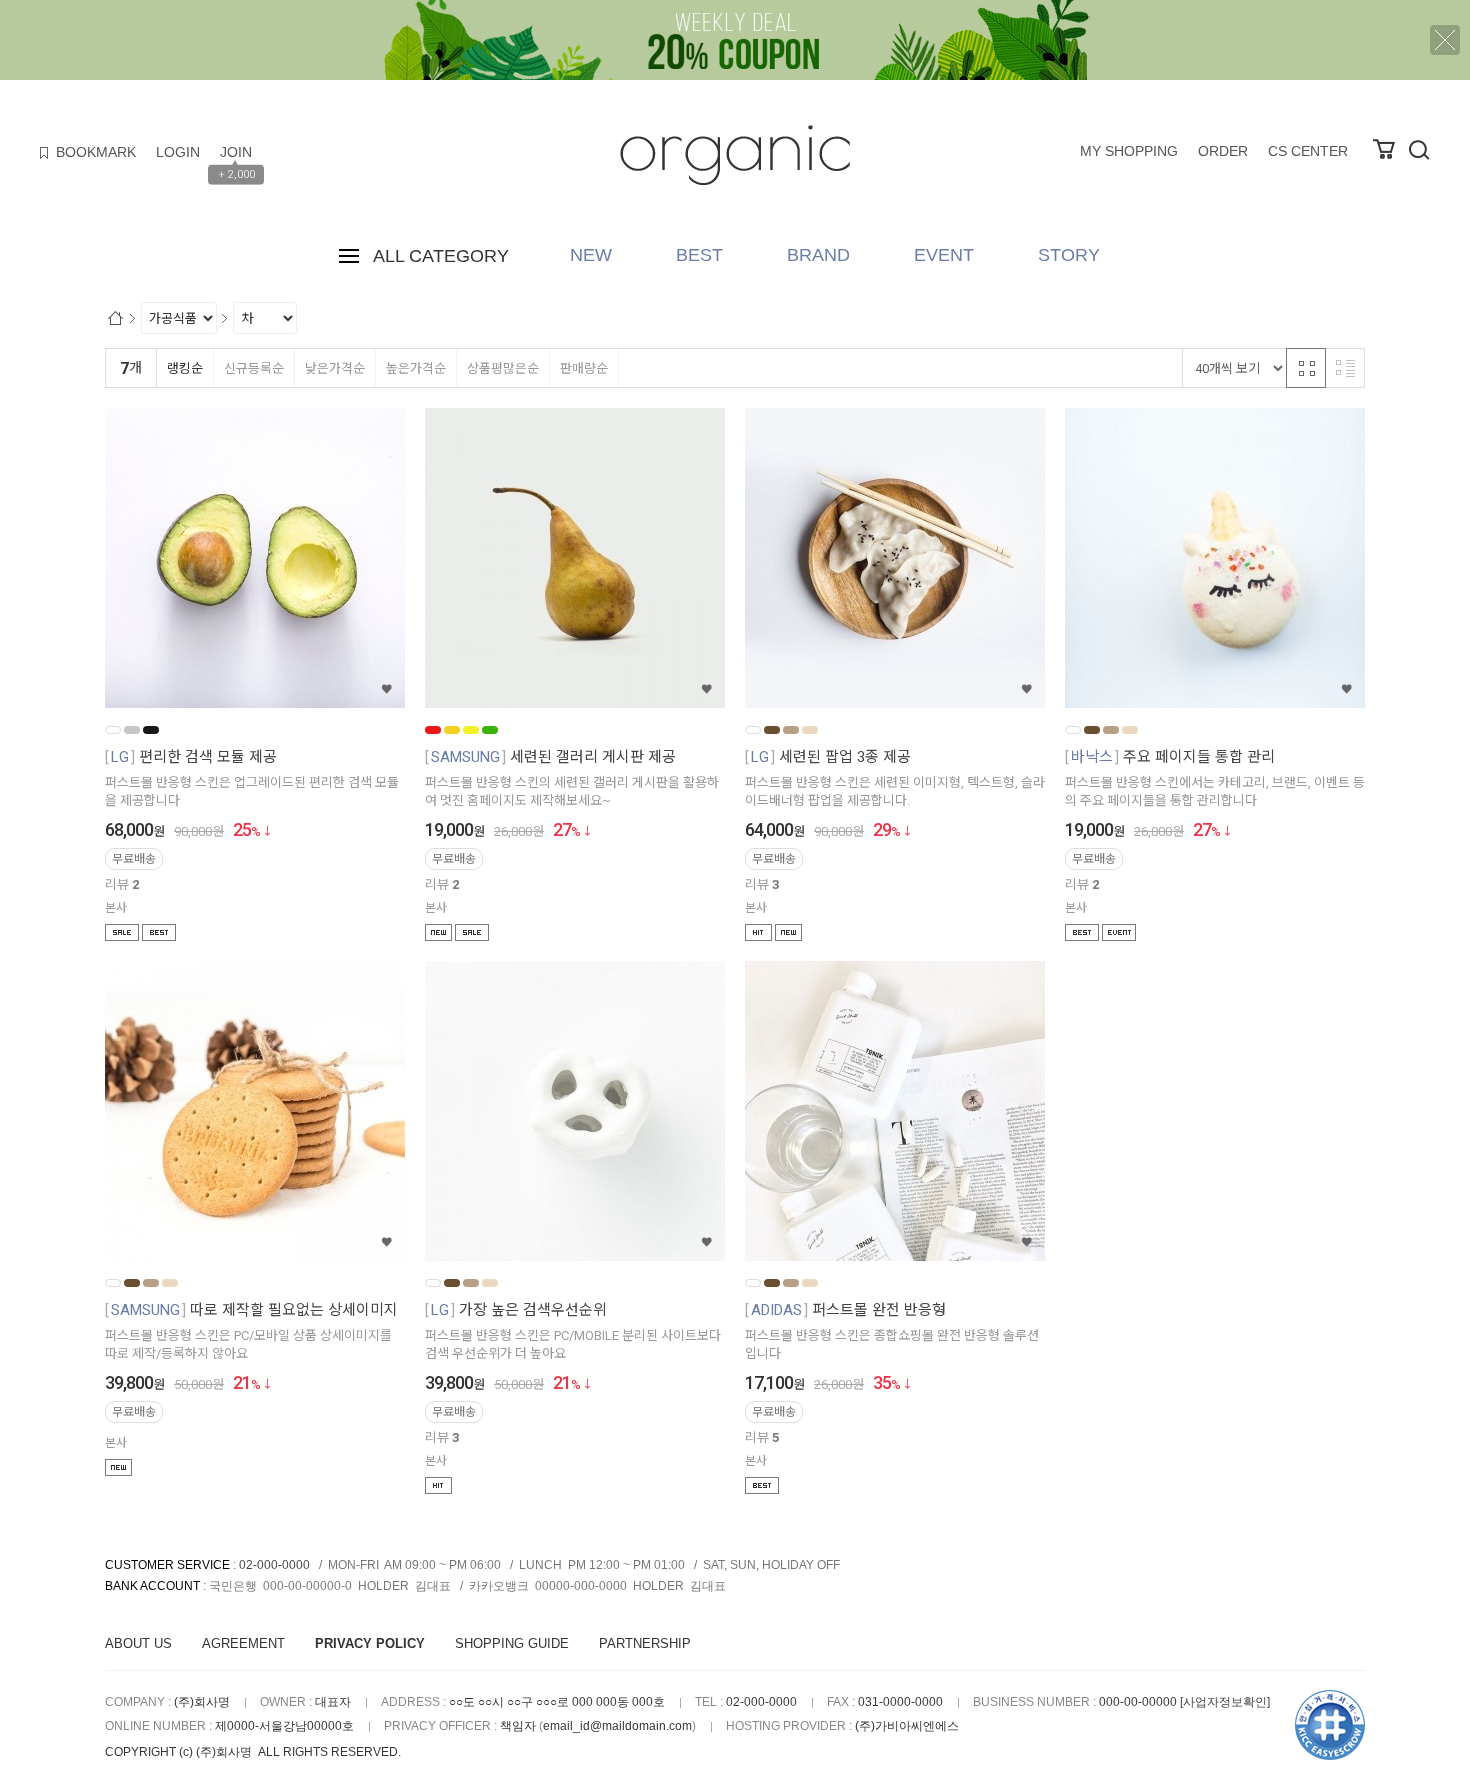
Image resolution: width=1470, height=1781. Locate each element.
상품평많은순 (503, 368)
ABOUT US (138, 1643)
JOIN (236, 152)
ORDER (1223, 151)
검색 (1419, 150)
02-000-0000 (274, 1565)
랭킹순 (185, 368)
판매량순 (584, 368)
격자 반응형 (1306, 368)
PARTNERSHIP (645, 1643)
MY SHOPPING (1129, 151)
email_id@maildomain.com (617, 1726)
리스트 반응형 (1345, 368)
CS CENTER (1308, 151)
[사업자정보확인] (1225, 1702)
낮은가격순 (335, 368)
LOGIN (178, 152)
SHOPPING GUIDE (512, 1643)
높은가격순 (416, 368)
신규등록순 (254, 368)
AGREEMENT (243, 1643)
